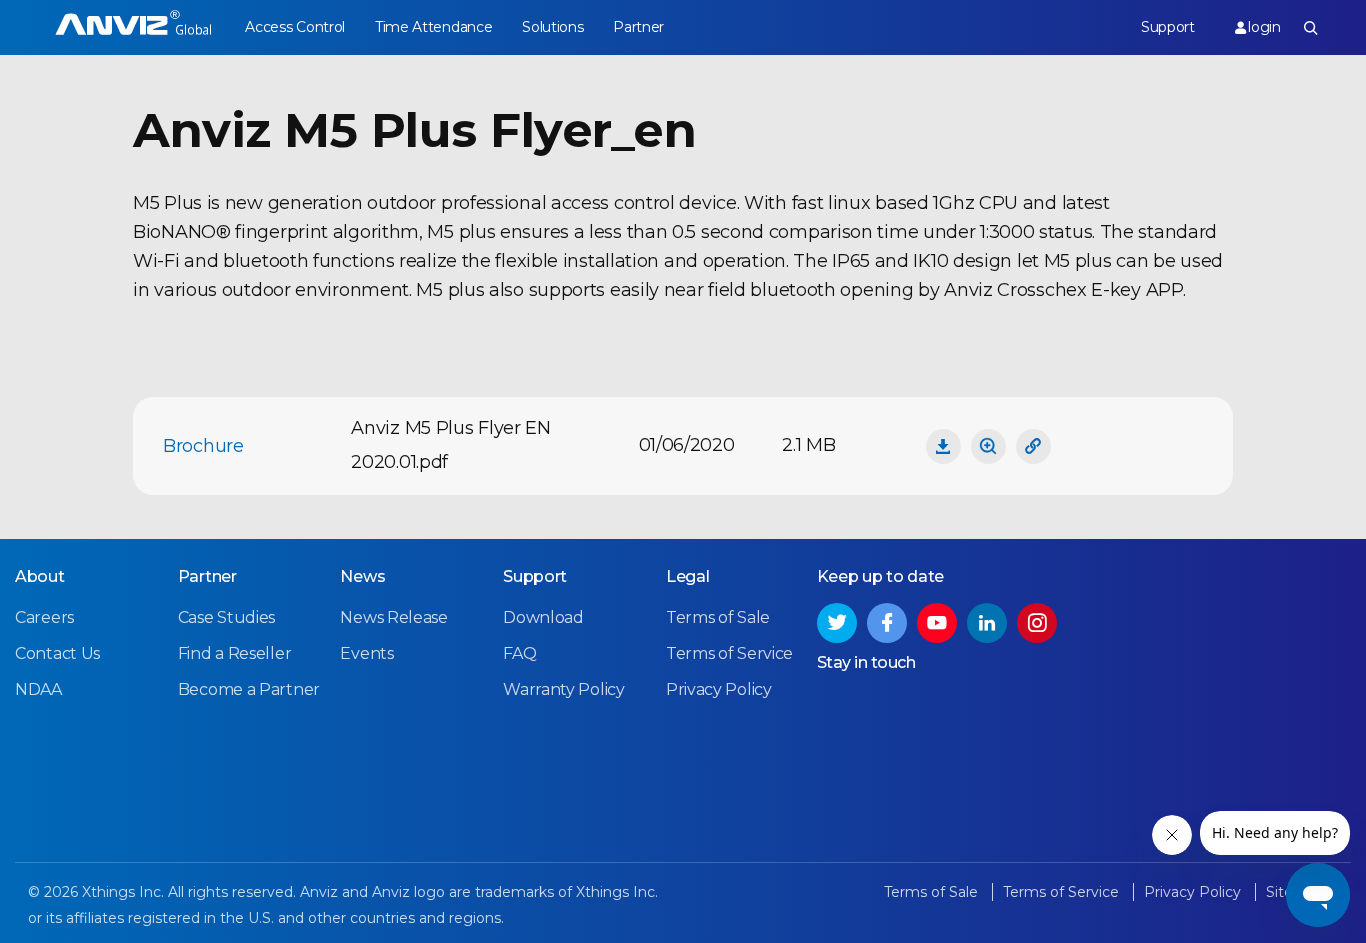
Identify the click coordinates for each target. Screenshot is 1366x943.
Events (366, 653)
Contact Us (57, 653)
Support (1168, 27)
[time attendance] (133, 27)
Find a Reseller (235, 653)
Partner (638, 27)
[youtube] (937, 623)
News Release (393, 617)
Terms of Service (729, 653)
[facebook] (887, 623)
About (40, 576)
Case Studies (226, 617)
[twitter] (837, 623)
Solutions (552, 27)
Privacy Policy (719, 689)
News (362, 576)
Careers (44, 617)
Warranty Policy (564, 689)
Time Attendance (434, 27)
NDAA (38, 689)
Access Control (295, 27)
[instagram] (1037, 623)
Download (543, 617)
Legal (688, 576)
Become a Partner (249, 689)
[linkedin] (987, 623)
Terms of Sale (718, 617)
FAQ (519, 653)
